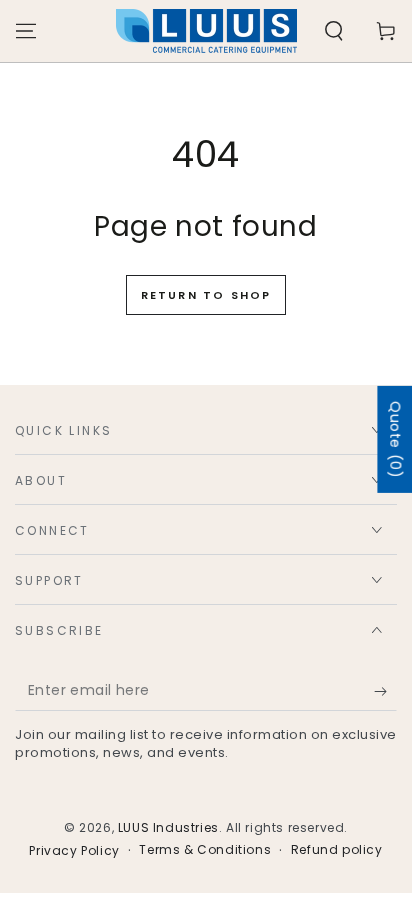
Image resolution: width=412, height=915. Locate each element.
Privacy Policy (74, 851)
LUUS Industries (168, 827)
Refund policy (337, 850)
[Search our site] (334, 31)
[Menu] (26, 31)
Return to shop (206, 295)
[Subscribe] (385, 691)
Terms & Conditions (205, 850)
